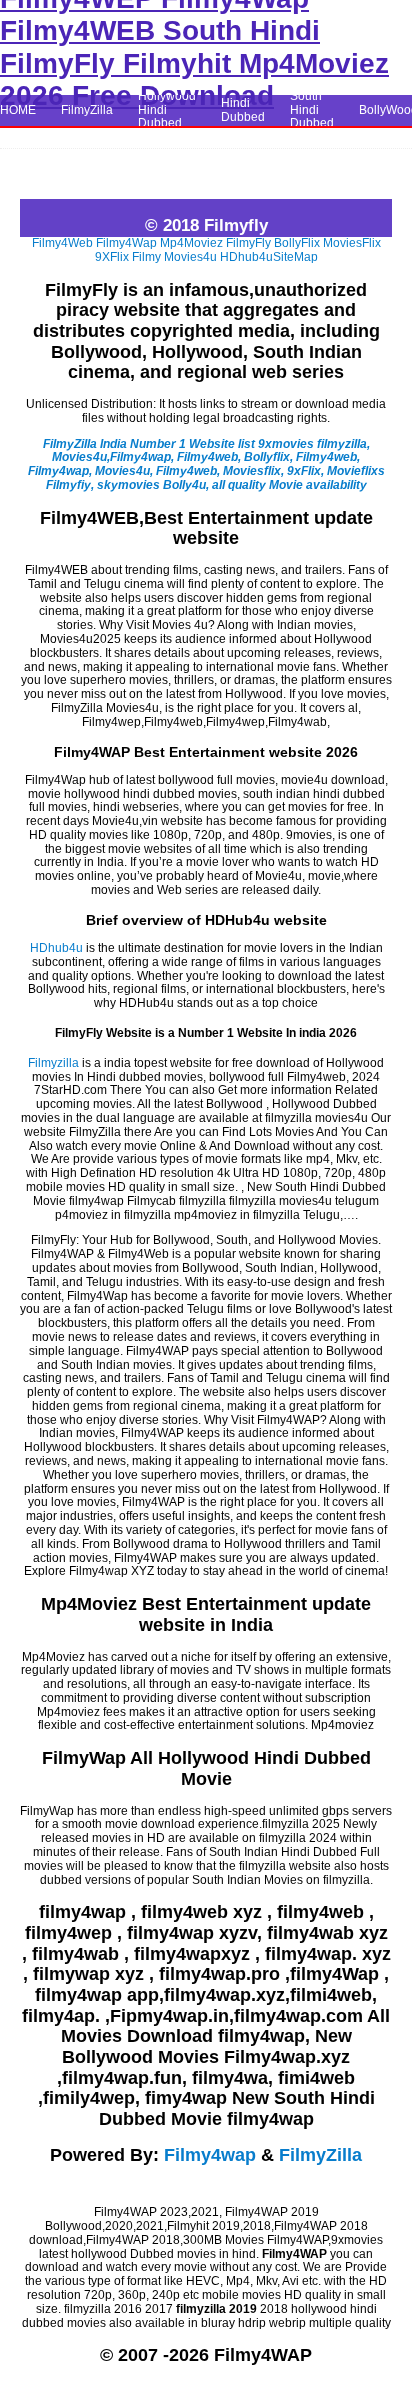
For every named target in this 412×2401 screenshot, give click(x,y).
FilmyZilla (87, 110)
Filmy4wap (210, 2155)
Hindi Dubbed (243, 110)
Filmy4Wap (126, 243)
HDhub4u (246, 257)
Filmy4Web (62, 243)
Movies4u (190, 257)
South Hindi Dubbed (312, 110)
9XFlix (112, 257)
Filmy (146, 257)
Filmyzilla (53, 1063)
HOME (18, 110)
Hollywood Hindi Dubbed (167, 110)
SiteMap (295, 257)
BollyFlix (297, 243)
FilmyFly (248, 243)
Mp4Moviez (191, 243)
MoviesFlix (352, 243)
